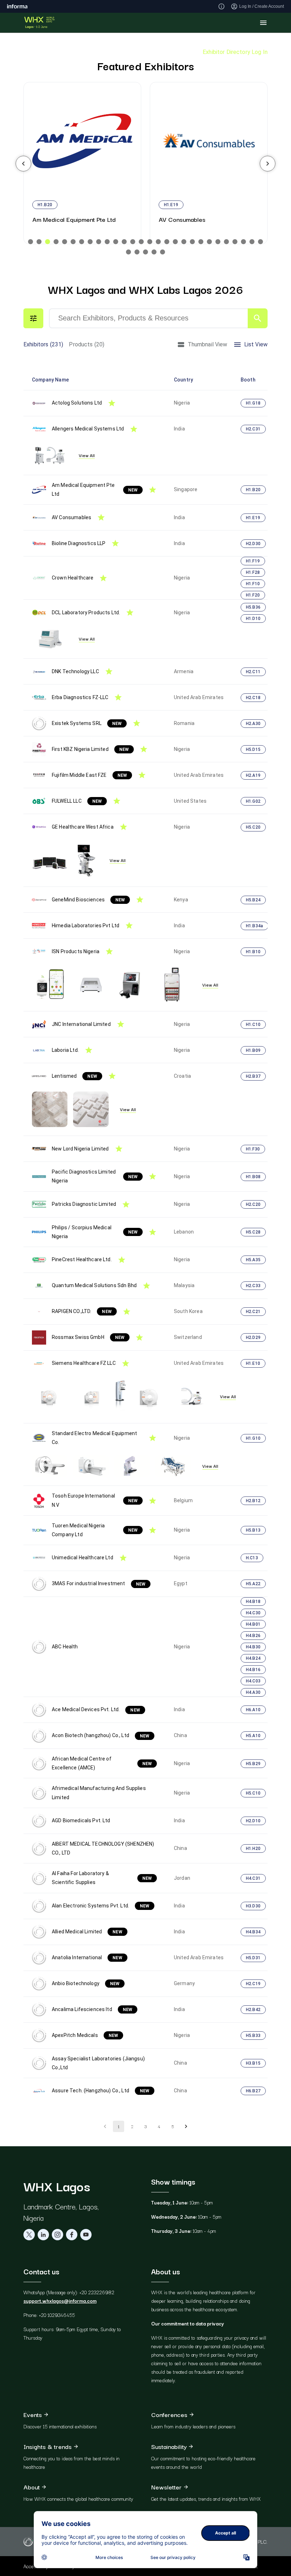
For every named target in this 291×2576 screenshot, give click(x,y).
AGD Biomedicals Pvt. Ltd (81, 1820)
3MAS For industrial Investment (99, 1583)
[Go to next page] (186, 2126)
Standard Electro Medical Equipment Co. (94, 1438)
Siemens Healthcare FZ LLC (84, 1363)
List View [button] (256, 344)
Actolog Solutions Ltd (77, 403)
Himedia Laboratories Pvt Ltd (86, 926)
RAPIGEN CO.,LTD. (82, 1311)
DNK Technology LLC (75, 671)
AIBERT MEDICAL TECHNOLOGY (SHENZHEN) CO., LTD (103, 1848)
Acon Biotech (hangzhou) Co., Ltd (101, 1735)
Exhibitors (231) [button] (43, 344)
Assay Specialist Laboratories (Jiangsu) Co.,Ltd (98, 2063)
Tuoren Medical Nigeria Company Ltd (95, 1530)
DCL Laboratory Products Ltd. (86, 613)
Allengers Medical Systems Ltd (88, 429)
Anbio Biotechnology (86, 1983)
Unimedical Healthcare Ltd (83, 1558)
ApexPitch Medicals (85, 2035)
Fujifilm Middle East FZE (89, 775)
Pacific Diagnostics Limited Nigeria (95, 1176)
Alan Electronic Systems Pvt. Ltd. (101, 1906)
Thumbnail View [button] (208, 344)
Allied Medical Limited (87, 1932)
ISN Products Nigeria (76, 951)
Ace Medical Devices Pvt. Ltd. (96, 1709)
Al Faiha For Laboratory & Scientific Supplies (102, 1878)
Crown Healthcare (73, 578)
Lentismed (75, 1076)
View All (87, 455)
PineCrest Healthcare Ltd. (82, 1259)
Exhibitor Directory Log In (235, 52)
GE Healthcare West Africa (83, 827)
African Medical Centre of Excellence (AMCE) (102, 1763)
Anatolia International (87, 1957)
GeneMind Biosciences (88, 900)
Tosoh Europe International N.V (95, 1500)
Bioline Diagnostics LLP (79, 543)
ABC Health (65, 1647)
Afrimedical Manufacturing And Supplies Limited (99, 1793)
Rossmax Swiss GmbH (88, 1337)
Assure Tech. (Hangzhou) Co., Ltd (101, 2091)
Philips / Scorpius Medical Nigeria (95, 1232)
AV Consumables (72, 517)
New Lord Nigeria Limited (80, 1149)
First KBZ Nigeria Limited (90, 749)
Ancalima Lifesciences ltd (92, 2009)
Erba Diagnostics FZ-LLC (80, 697)
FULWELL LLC (77, 801)
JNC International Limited (81, 1024)
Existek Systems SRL (87, 723)
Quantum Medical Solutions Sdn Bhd (94, 1285)
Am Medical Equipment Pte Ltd (95, 490)
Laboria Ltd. (65, 1050)
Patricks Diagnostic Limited (84, 1204)
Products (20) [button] (87, 344)
